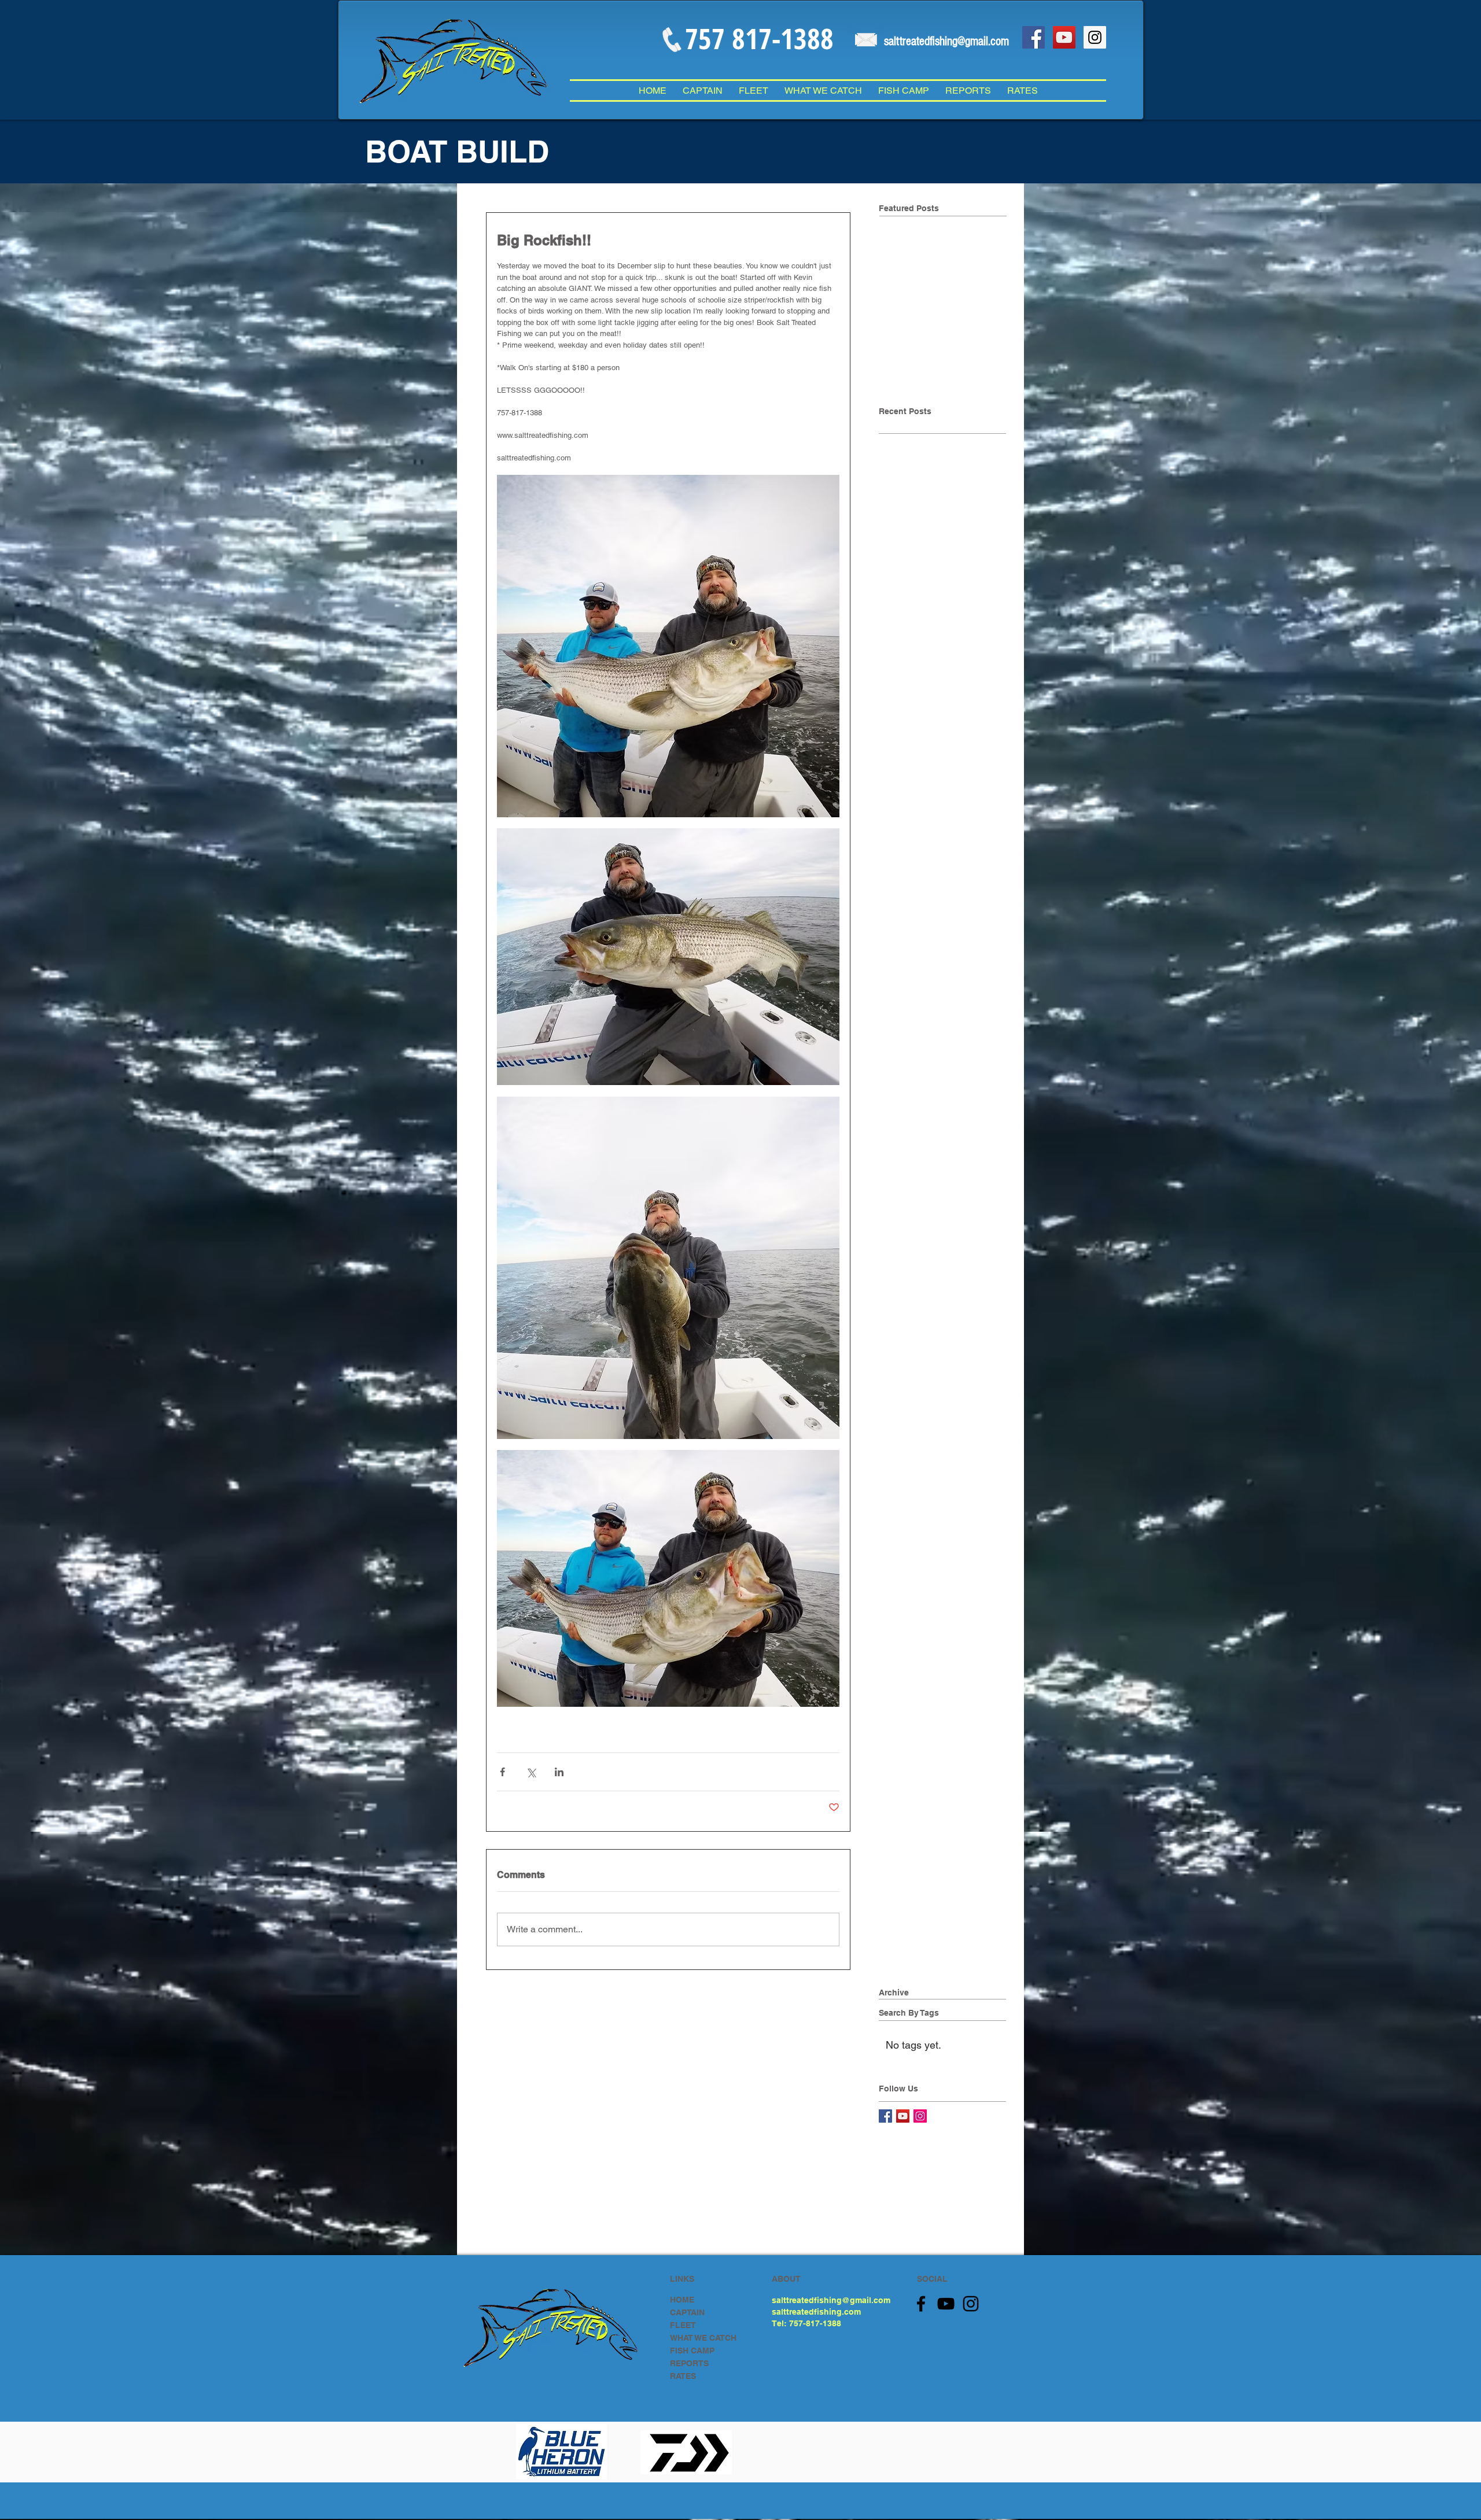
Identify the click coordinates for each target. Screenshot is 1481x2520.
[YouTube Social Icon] (1064, 37)
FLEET (683, 2325)
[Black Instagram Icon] (971, 2304)
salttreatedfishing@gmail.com (831, 2300)
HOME (682, 2300)
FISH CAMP (692, 2351)
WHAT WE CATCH (703, 2338)
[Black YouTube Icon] (946, 2304)
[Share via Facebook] (502, 1772)
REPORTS (689, 2363)
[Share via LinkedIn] (559, 1772)
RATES (683, 2376)
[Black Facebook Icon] (921, 2304)
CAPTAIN (687, 2312)
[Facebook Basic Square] (885, 2116)
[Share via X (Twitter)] (531, 1772)
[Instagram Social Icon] (1095, 37)
